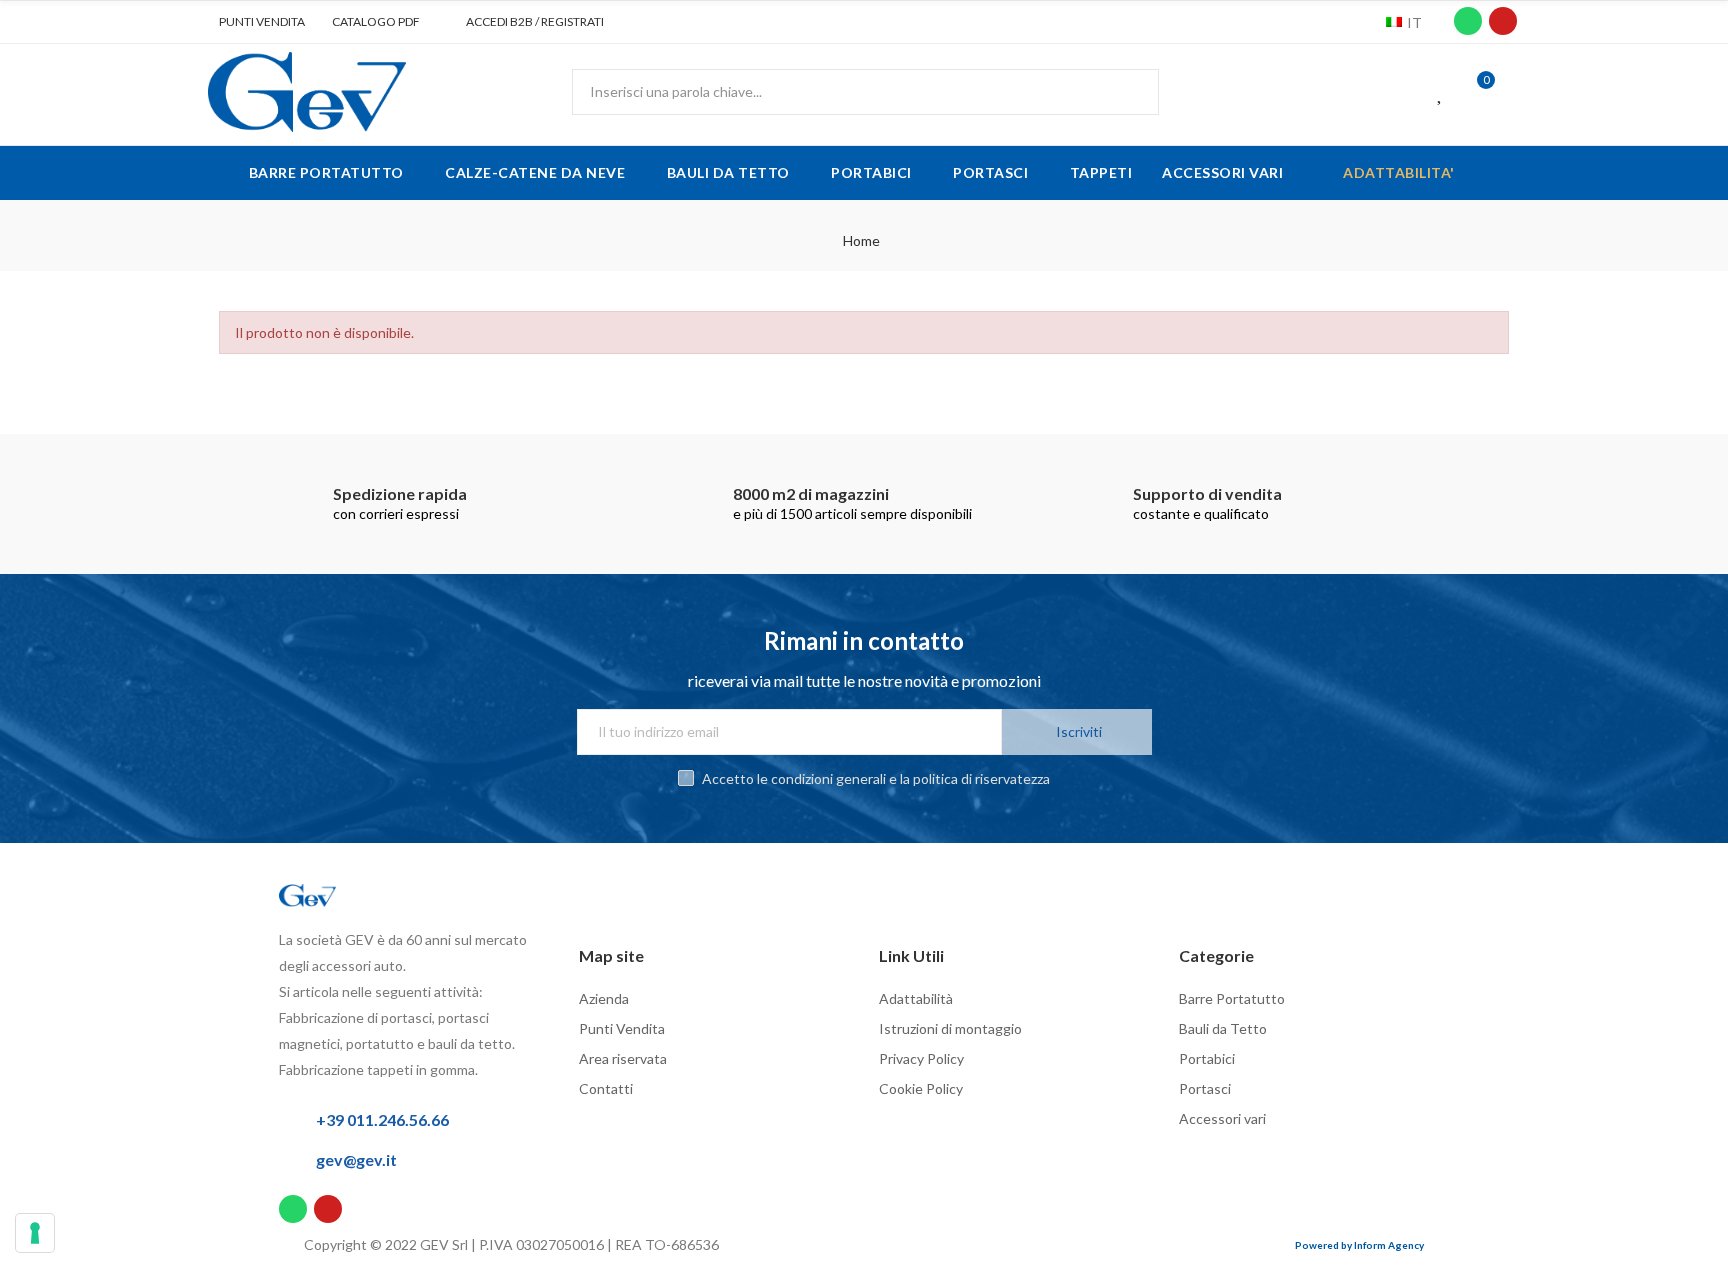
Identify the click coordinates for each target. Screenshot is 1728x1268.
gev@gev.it (356, 1159)
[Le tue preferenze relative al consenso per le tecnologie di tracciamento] (35, 1233)
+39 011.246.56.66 (382, 1119)
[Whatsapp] (1468, 21)
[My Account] (1514, 92)
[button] (254, 22)
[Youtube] (1503, 21)
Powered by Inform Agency (1359, 1245)
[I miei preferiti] (1441, 92)
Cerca (1127, 92)
